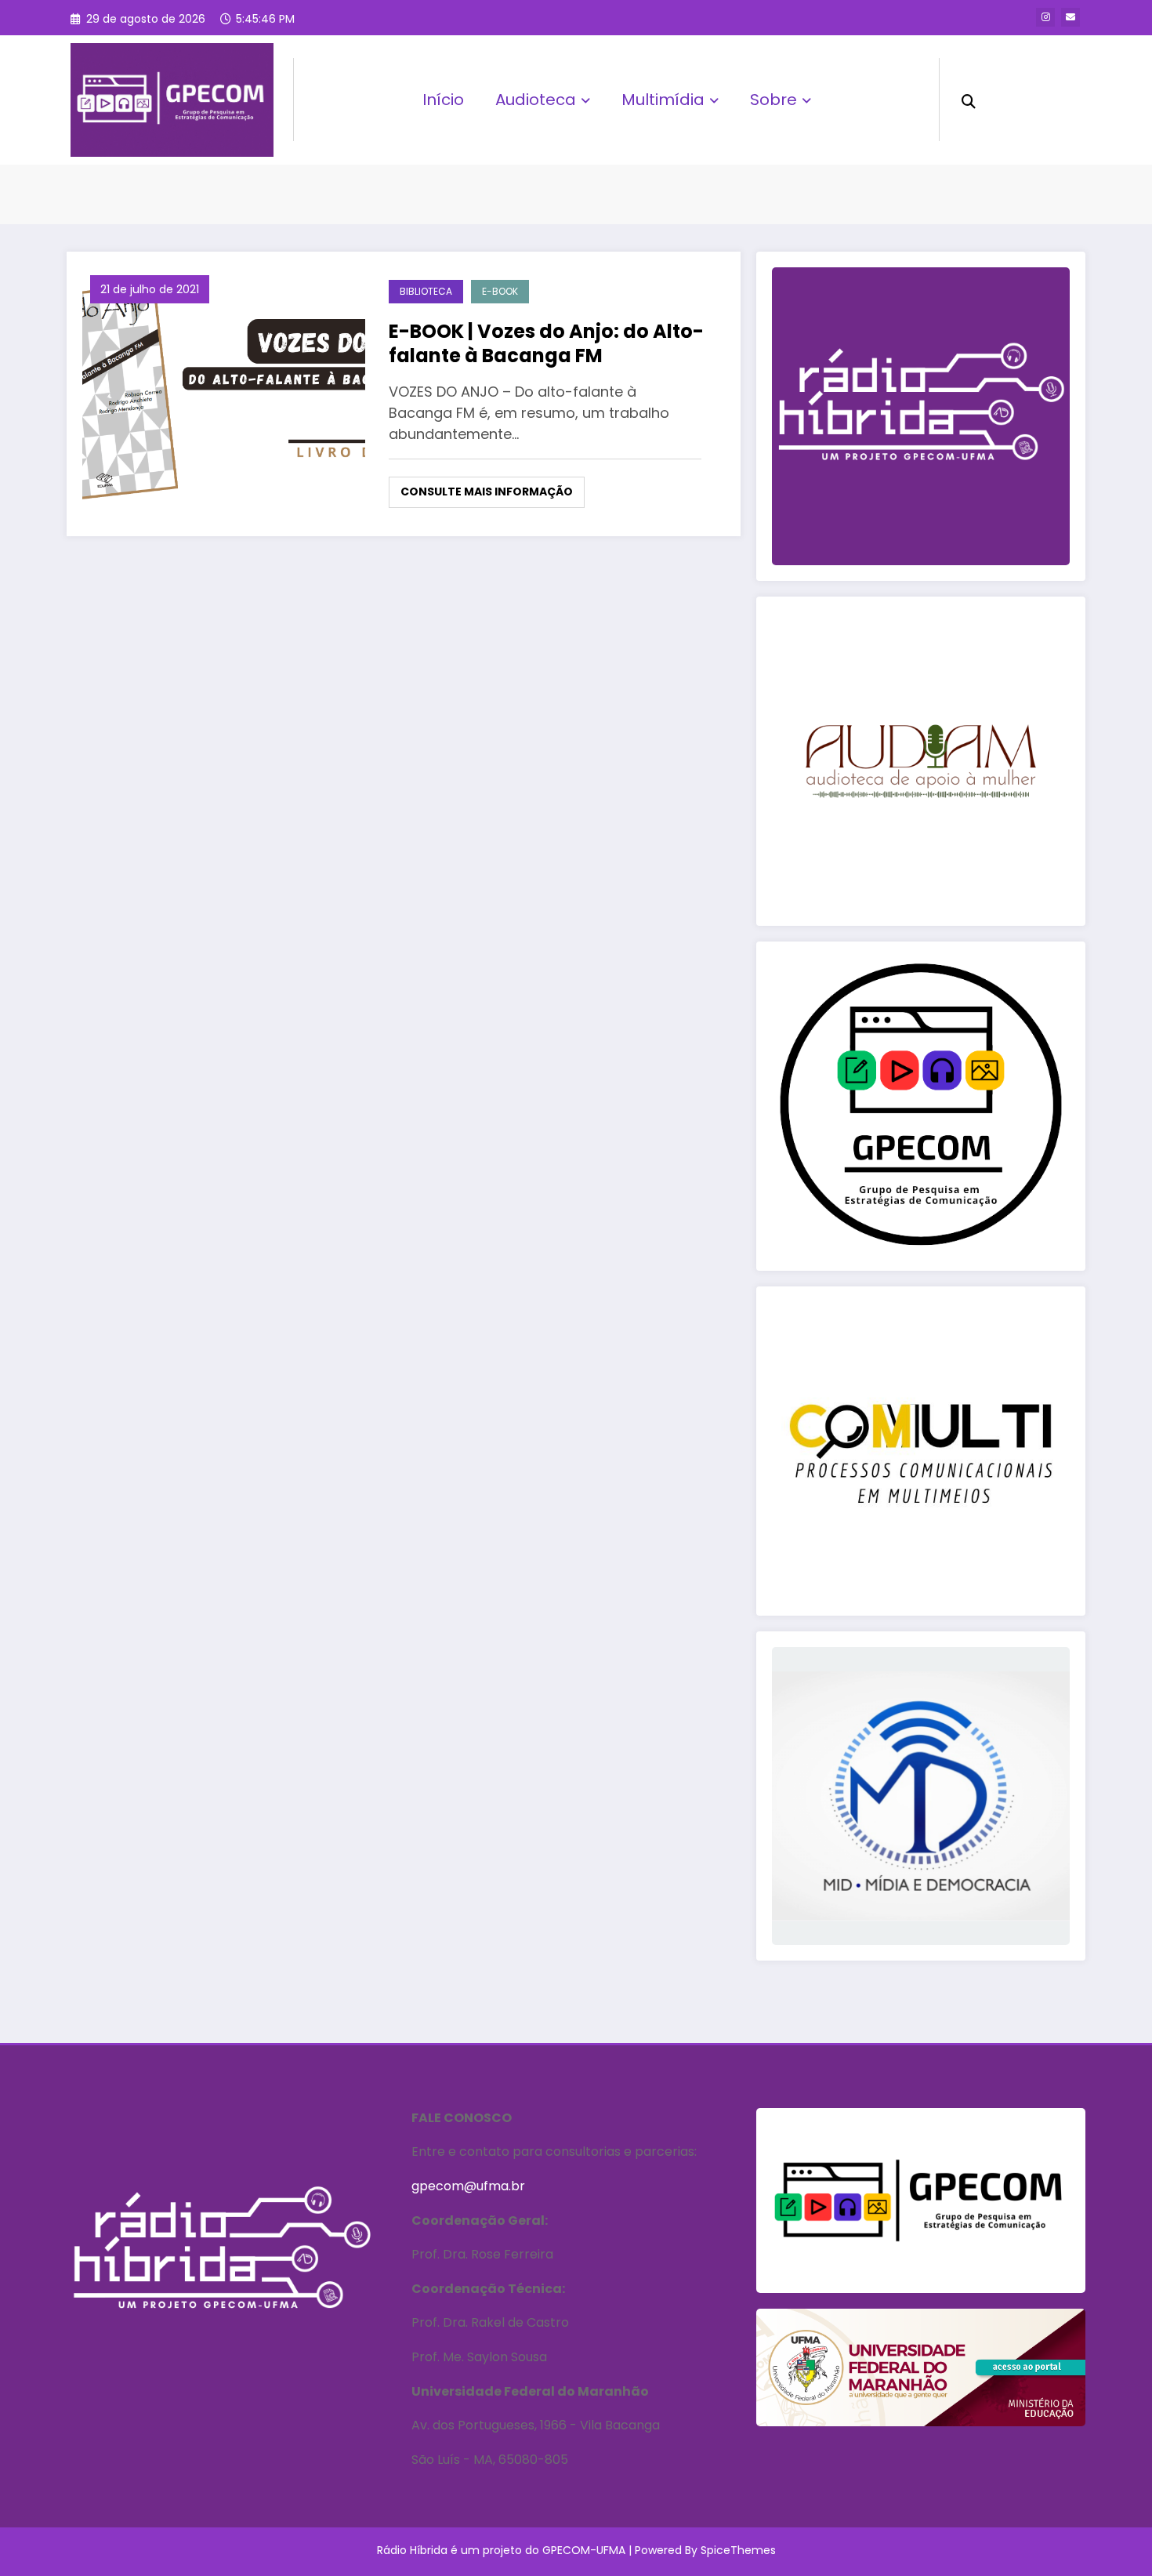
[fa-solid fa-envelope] (1070, 17)
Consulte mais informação (487, 492)
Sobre (773, 100)
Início (443, 100)
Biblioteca (426, 291)
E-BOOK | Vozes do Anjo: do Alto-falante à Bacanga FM (546, 343)
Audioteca (536, 100)
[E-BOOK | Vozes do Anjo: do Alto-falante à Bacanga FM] (224, 393)
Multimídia (663, 100)
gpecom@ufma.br (468, 2186)
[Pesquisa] (969, 100)
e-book (500, 291)
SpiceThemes (738, 2550)
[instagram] (1045, 17)
